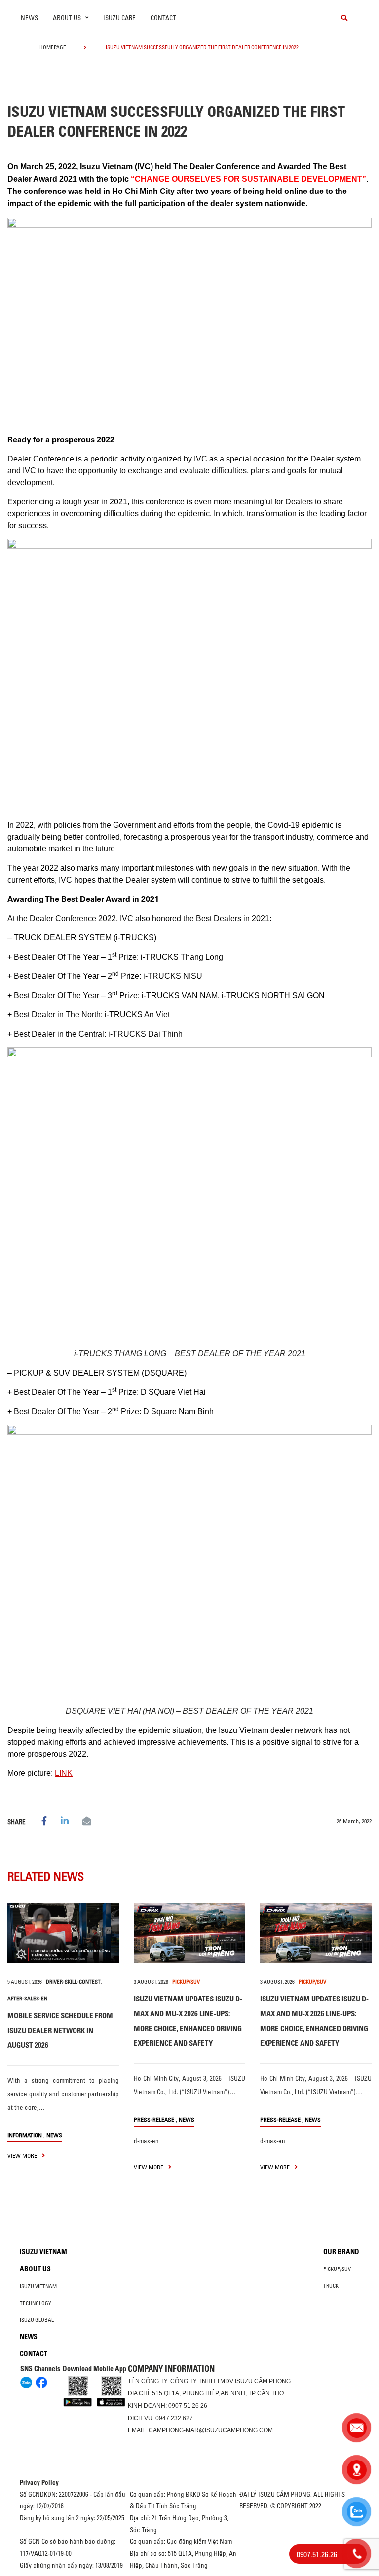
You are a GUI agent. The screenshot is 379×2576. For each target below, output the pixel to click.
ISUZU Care (119, 18)
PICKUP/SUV (186, 1982)
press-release (154, 2120)
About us (35, 2269)
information (25, 2135)
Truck (331, 2286)
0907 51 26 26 (188, 2406)
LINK (64, 1773)
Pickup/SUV (337, 2269)
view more (23, 2156)
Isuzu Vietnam (43, 2252)
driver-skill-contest (73, 1982)
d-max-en (146, 2141)
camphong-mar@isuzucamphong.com (211, 2430)
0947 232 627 (174, 2418)
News (29, 18)
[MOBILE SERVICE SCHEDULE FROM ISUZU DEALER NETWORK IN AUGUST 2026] (63, 1933)
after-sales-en (27, 1999)
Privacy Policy (39, 2482)
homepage (53, 47)
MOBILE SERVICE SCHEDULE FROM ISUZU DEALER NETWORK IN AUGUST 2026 (60, 2030)
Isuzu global (37, 2320)
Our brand (341, 2252)
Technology (36, 2303)
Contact (163, 18)
